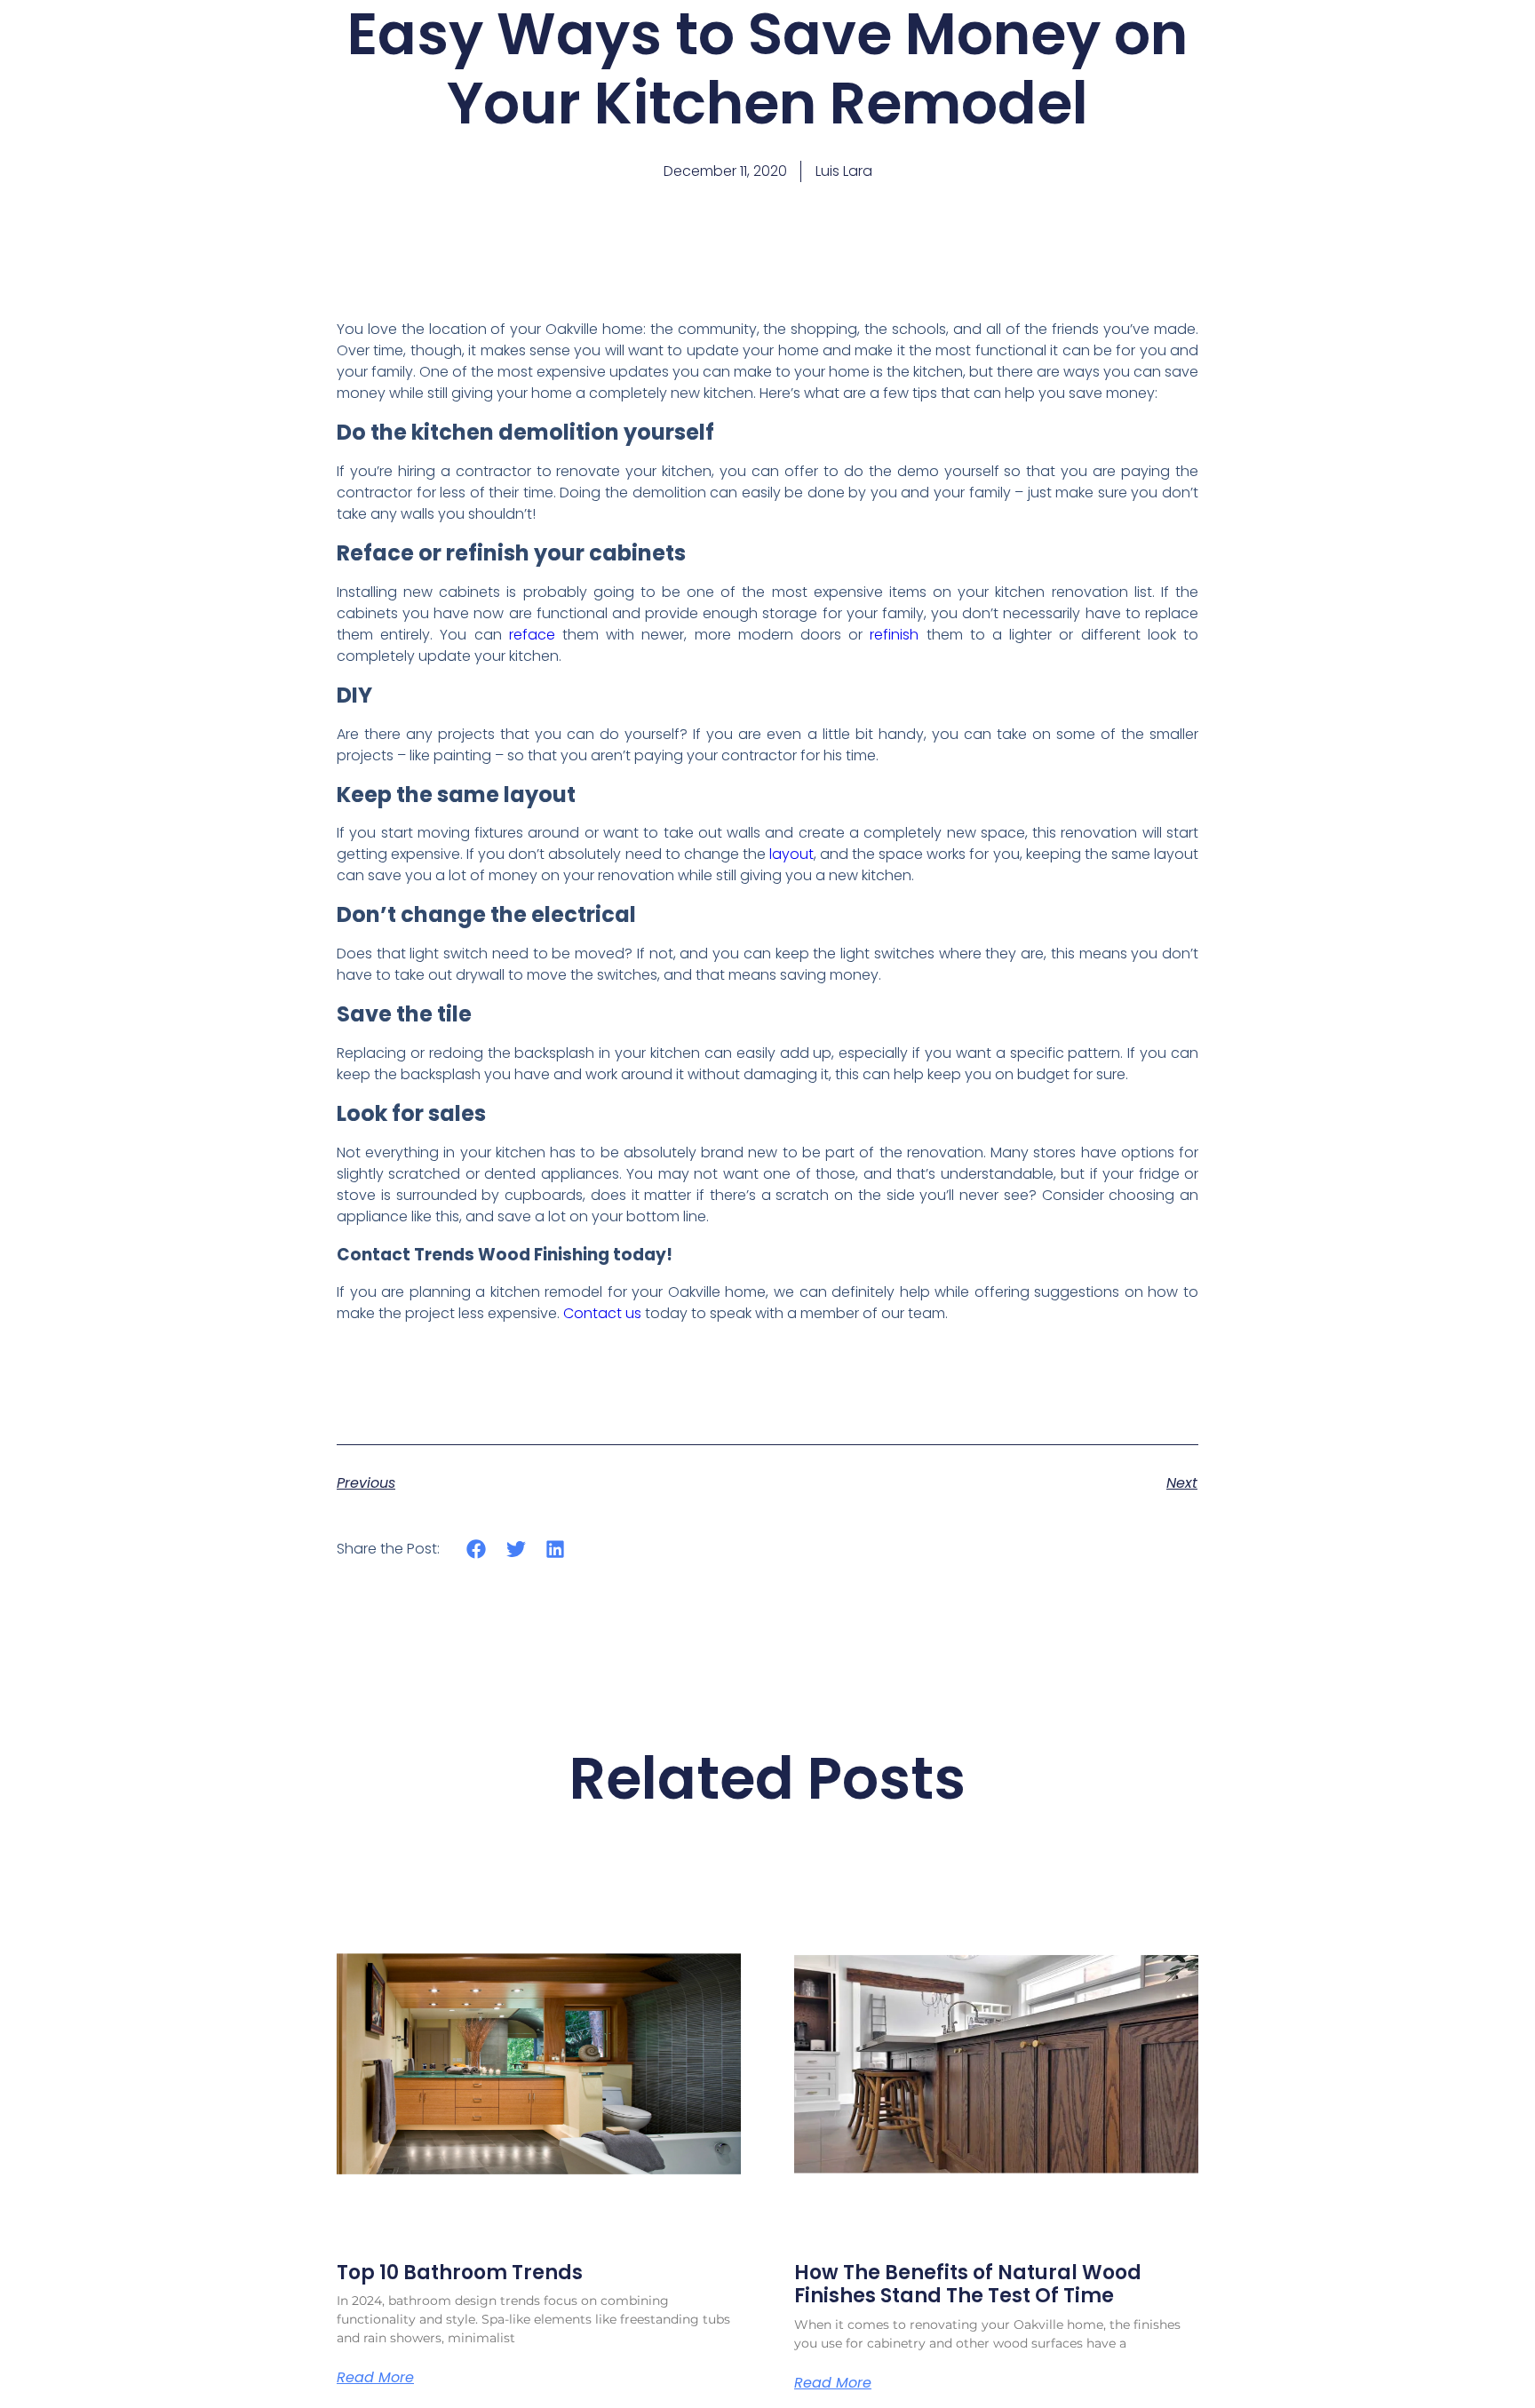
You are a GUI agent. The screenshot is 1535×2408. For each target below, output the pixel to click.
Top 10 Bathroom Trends (460, 2273)
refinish (894, 635)
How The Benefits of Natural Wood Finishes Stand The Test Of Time (968, 2284)
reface (532, 635)
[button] (477, 1549)
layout (791, 854)
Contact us (602, 1313)
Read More (375, 2378)
